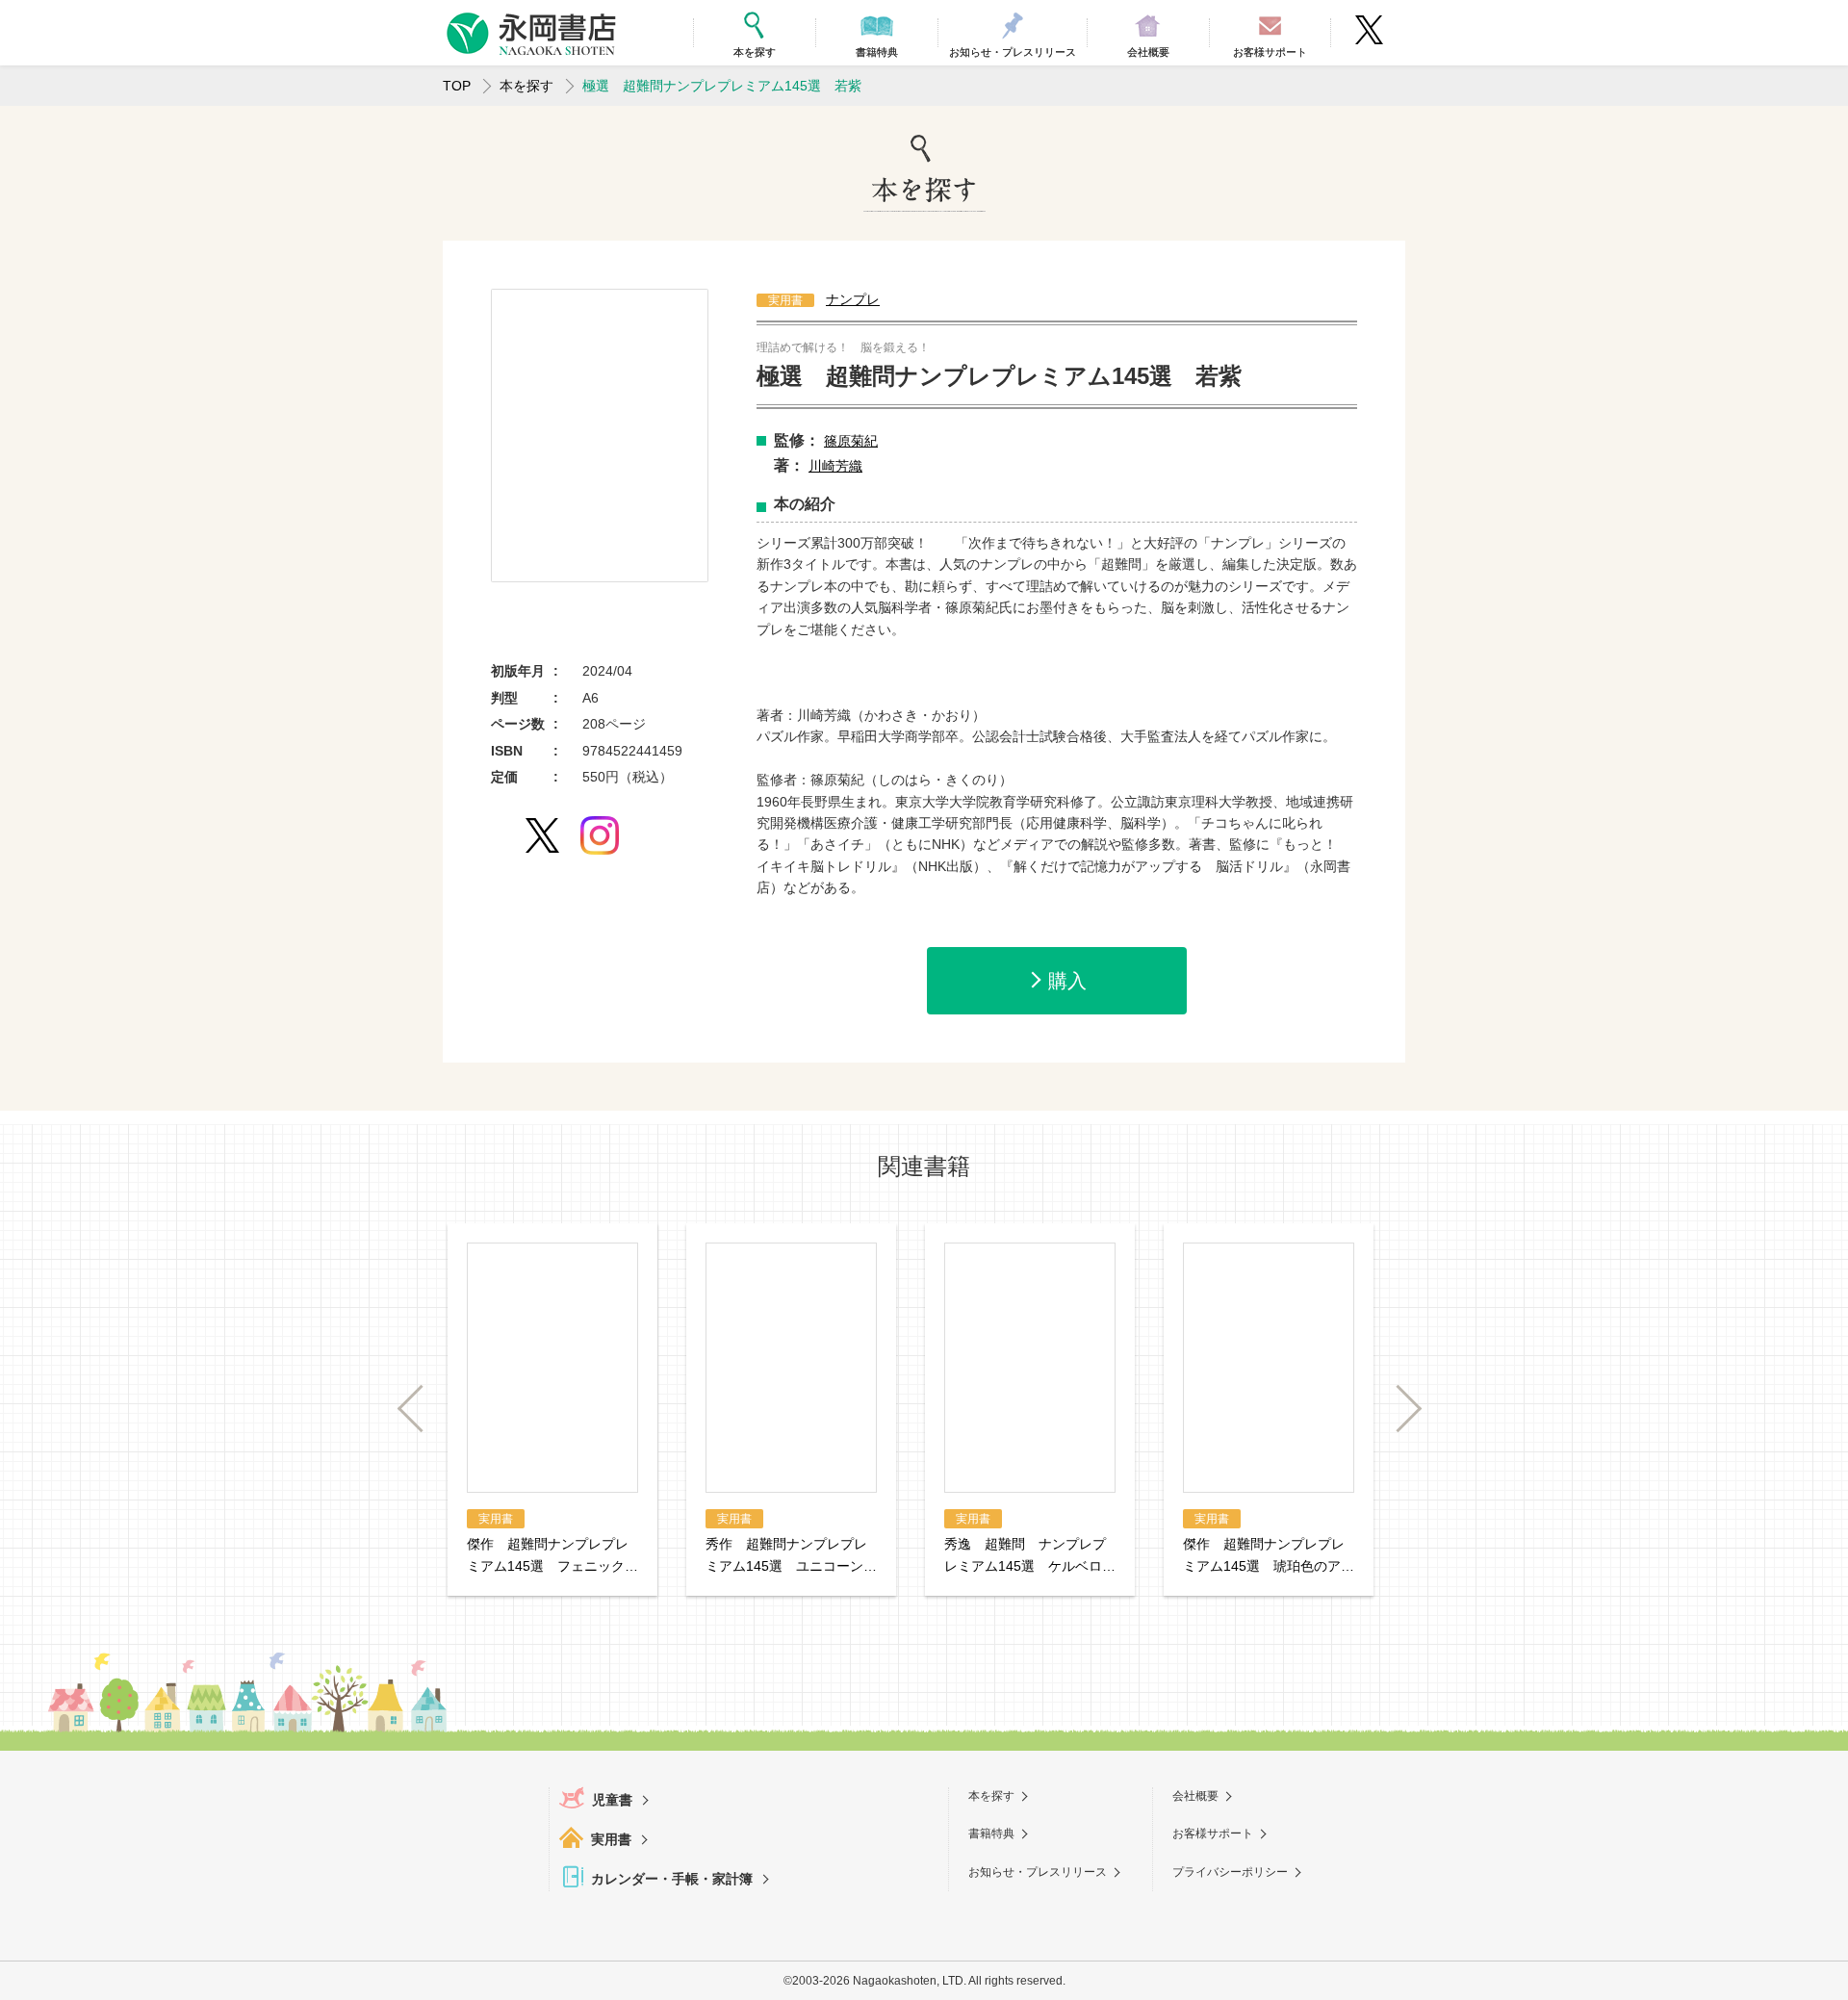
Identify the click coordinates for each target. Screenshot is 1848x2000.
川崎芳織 (835, 466)
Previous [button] (421, 1409)
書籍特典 (991, 1833)
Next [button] (1399, 1409)
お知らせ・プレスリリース (1038, 1872)
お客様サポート (1213, 1833)
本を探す (526, 86)
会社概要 (1195, 1796)
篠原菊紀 (851, 441)
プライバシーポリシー (1230, 1872)
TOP (457, 86)
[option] (600, 436)
